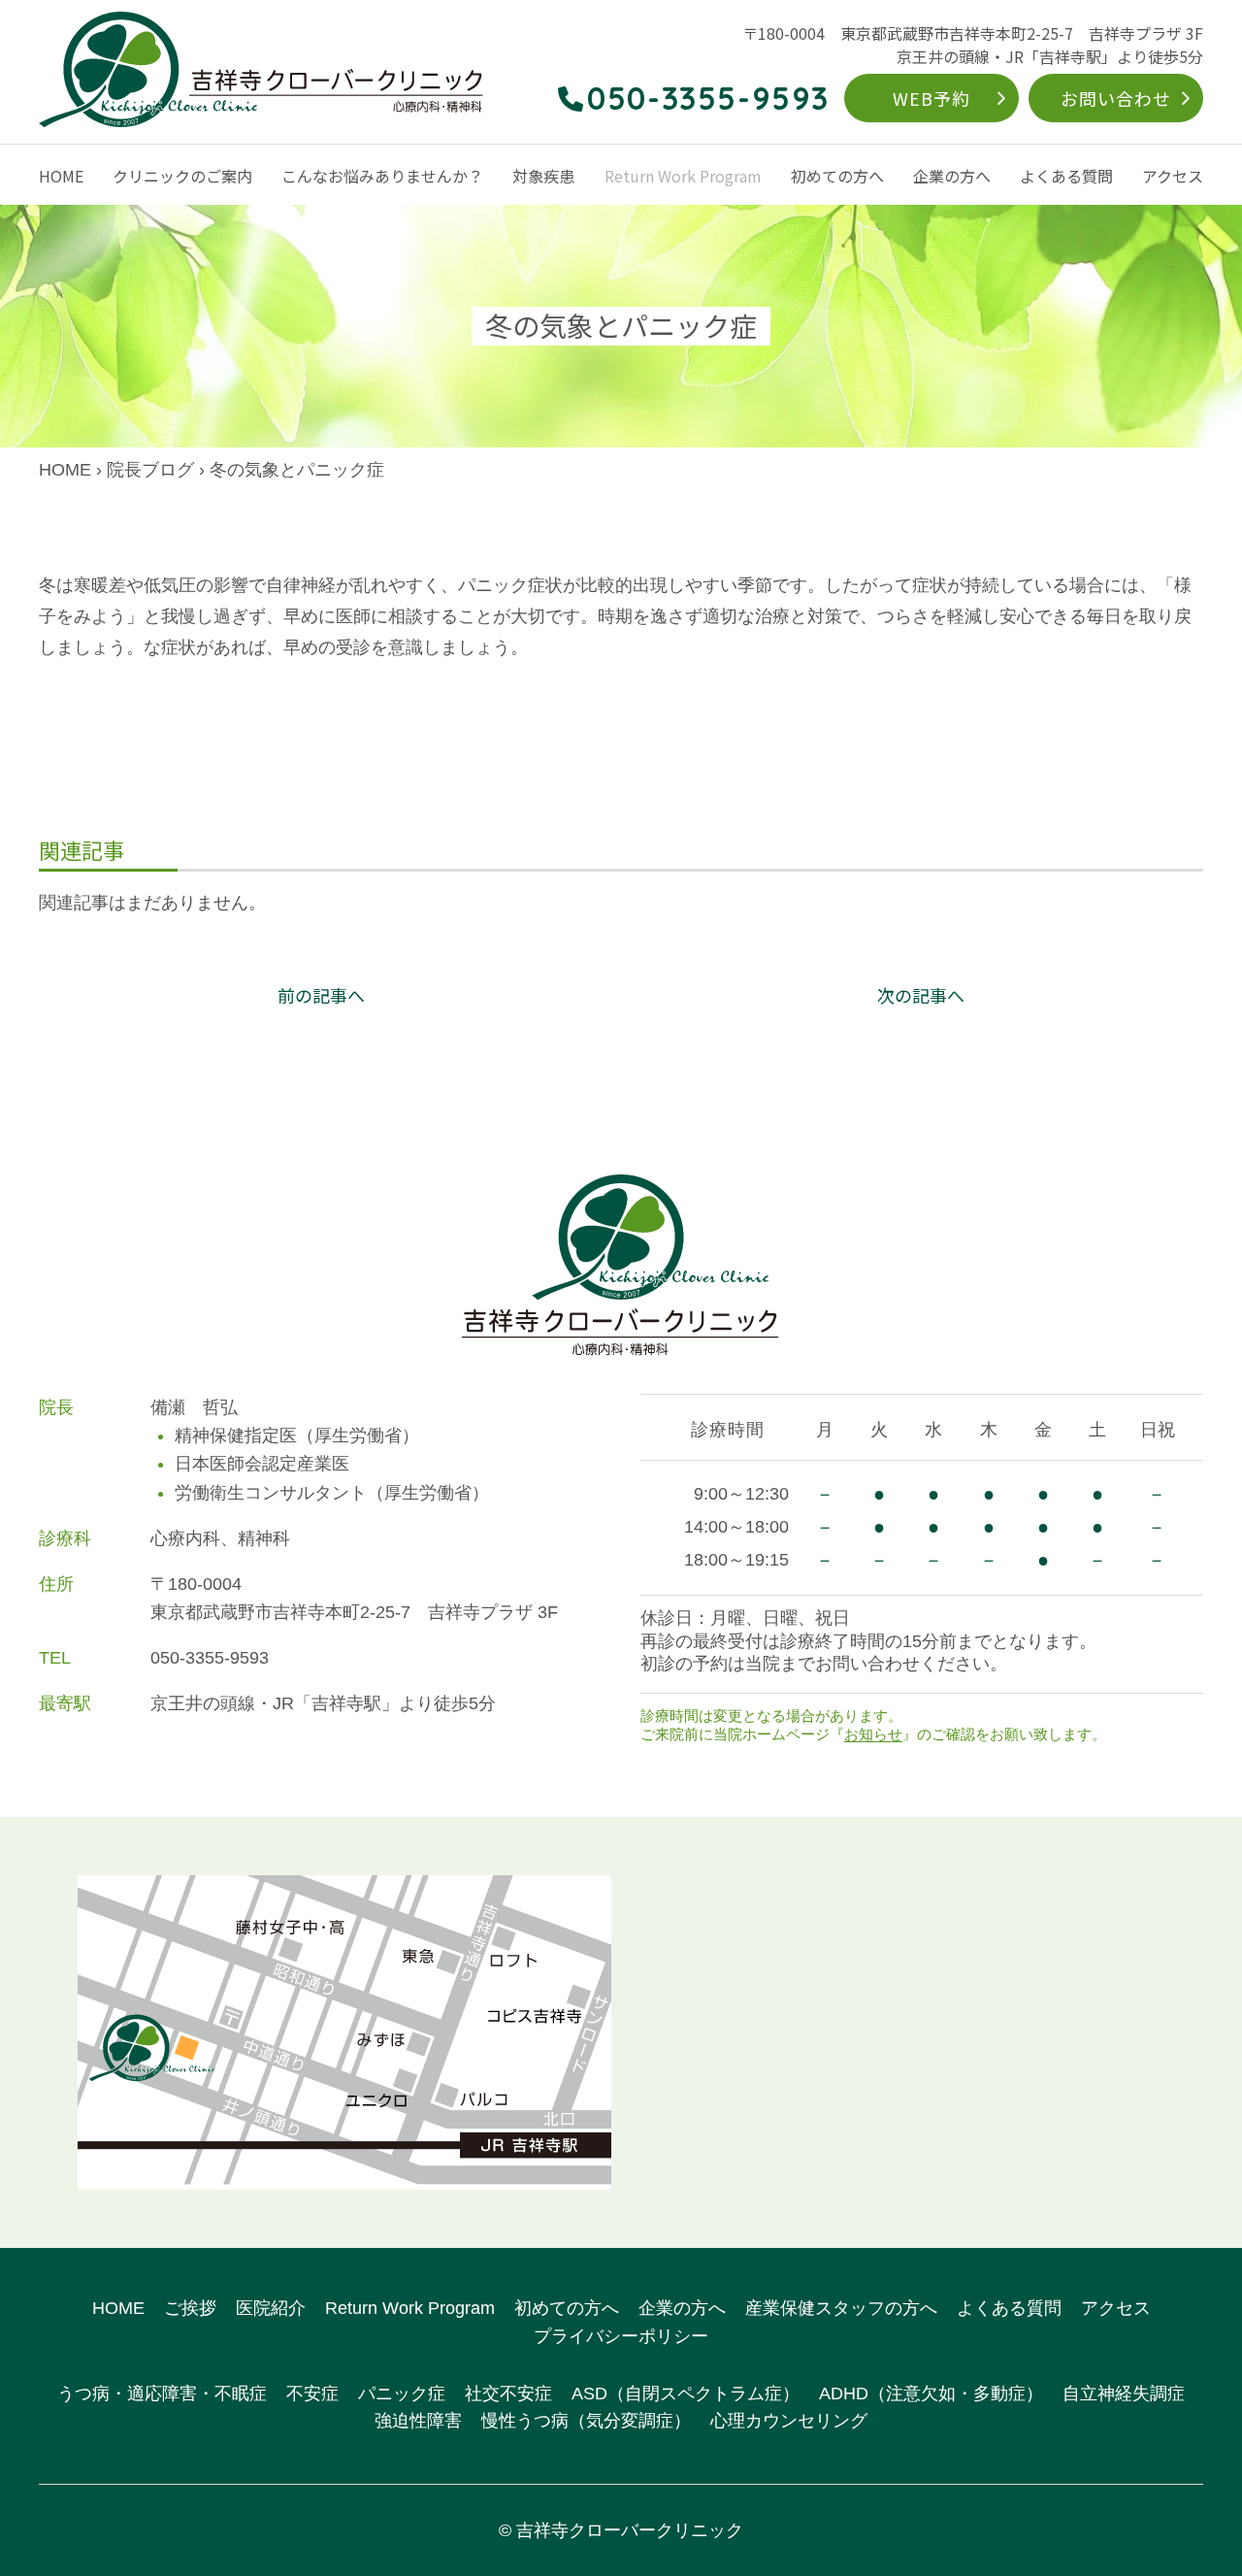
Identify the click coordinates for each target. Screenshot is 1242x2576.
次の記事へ (921, 995)
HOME (61, 176)
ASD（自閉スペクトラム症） (686, 2394)
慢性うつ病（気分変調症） (586, 2421)
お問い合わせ (1115, 98)
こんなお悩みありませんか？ (382, 176)
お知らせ (873, 1734)
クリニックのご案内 (182, 176)
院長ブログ (150, 470)
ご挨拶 (190, 2308)
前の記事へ (321, 995)
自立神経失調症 (1124, 2394)
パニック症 (402, 2394)
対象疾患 (543, 176)
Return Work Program (683, 176)
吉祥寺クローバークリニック (630, 2530)
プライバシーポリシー (621, 2336)
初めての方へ (837, 176)
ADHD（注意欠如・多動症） (931, 2394)
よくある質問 (1066, 176)
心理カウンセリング (789, 2421)
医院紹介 (271, 2308)
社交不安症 (508, 2394)
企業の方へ (952, 176)
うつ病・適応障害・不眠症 (162, 2394)
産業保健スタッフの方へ (841, 2308)
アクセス (1173, 176)
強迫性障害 (418, 2421)
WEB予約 (931, 98)
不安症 (312, 2394)
